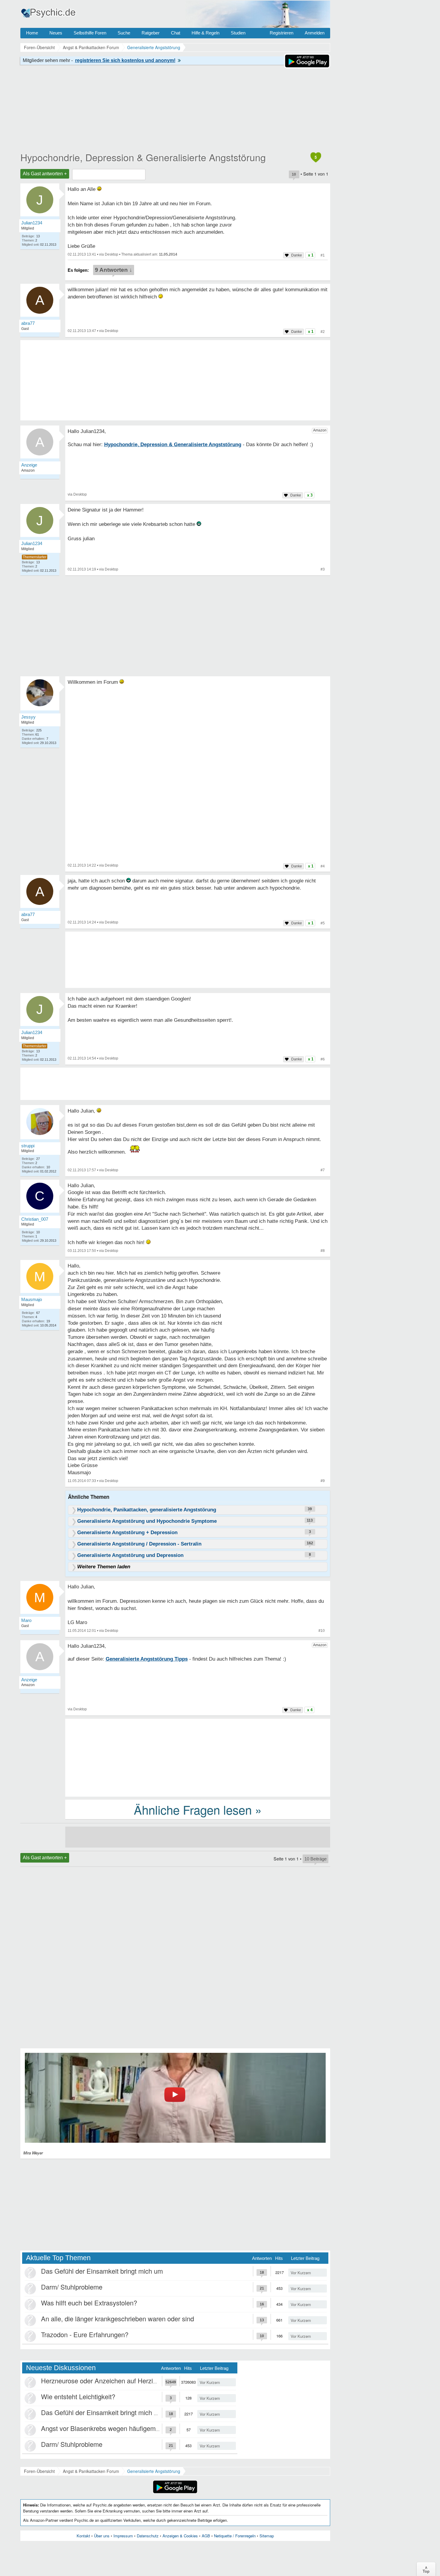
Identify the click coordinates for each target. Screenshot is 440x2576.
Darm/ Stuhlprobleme (72, 2287)
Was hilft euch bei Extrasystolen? (89, 2303)
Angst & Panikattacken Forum (91, 2471)
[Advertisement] (198, 1757)
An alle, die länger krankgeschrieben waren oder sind (117, 2318)
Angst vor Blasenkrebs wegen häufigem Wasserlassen (120, 2428)
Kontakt (83, 2536)
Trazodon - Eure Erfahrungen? (85, 2334)
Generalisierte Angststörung (154, 2471)
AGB (206, 2536)
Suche (124, 33)
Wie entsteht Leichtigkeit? (78, 2396)
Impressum (123, 2536)
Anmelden (315, 33)
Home (32, 33)
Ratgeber (151, 33)
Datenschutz (148, 2536)
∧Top (426, 2569)
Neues (56, 33)
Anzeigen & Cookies (180, 2536)
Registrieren (282, 33)
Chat (176, 33)
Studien (238, 33)
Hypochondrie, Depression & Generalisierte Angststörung (143, 157)
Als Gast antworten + (45, 174)
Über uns (102, 2536)
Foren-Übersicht (39, 2471)
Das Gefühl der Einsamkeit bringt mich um (102, 2271)
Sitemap (267, 2536)
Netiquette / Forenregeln (235, 2536)
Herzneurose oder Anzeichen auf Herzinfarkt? (107, 2380)
